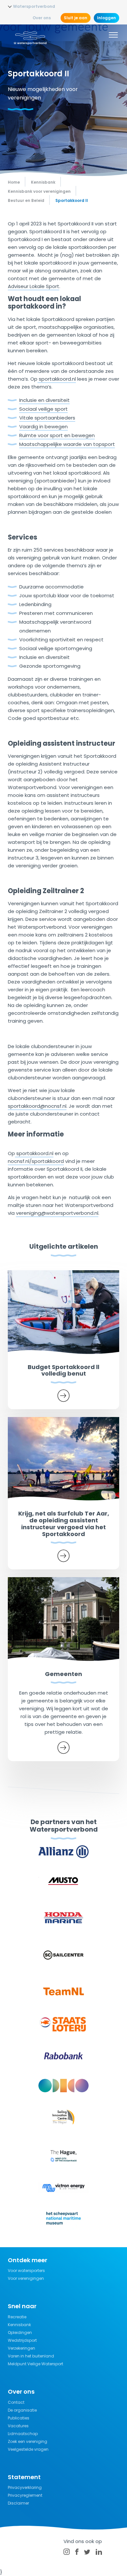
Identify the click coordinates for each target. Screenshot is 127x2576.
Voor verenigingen (26, 2278)
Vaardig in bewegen (43, 427)
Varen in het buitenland (31, 2356)
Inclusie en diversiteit (44, 400)
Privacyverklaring (25, 2487)
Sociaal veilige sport (43, 409)
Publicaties (19, 2418)
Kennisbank (19, 2325)
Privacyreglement (25, 2495)
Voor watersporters (26, 2271)
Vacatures (18, 2426)
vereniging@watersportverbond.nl (57, 1213)
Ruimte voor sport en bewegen (57, 435)
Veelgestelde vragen (28, 2449)
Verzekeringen (21, 2348)
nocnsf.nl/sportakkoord (36, 1161)
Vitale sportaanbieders (47, 418)
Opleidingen (20, 2332)
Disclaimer (18, 2503)
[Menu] (113, 36)
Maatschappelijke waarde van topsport (67, 444)
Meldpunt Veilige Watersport (35, 2364)
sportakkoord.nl (57, 379)
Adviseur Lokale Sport (34, 286)
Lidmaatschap (23, 2434)
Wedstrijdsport (22, 2340)
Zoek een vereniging (28, 2441)
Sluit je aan (76, 18)
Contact (16, 2402)
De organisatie (22, 2410)
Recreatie (17, 2317)
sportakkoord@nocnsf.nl (37, 1106)
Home (14, 182)
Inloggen (106, 18)
